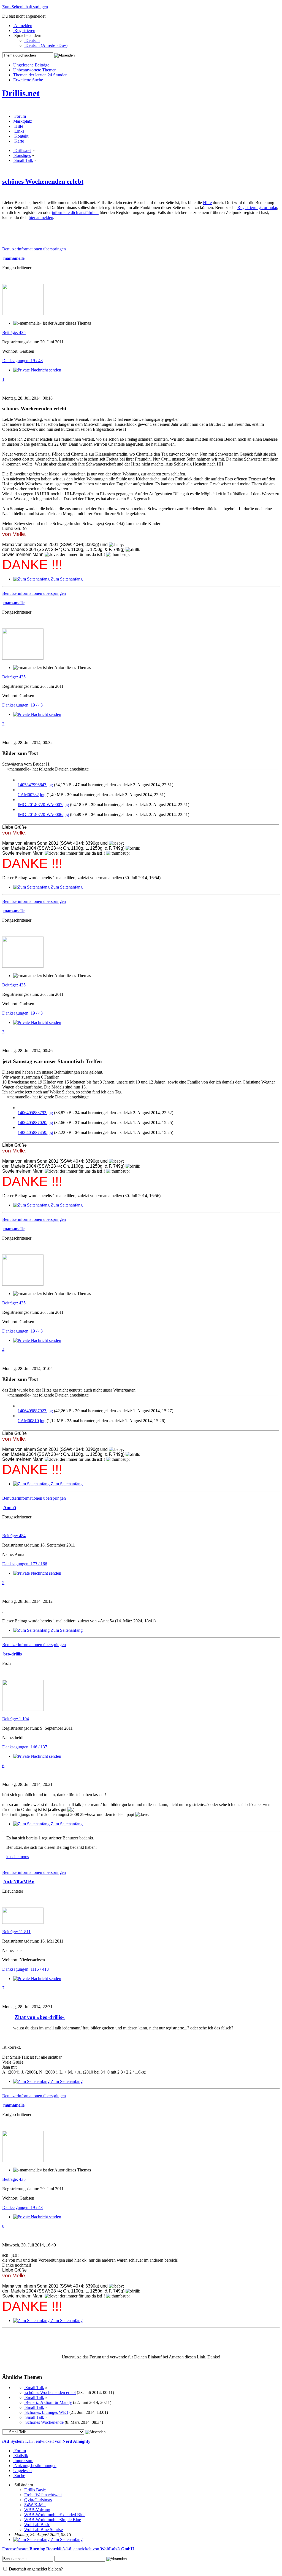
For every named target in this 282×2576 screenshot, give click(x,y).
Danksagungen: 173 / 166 (25, 1564)
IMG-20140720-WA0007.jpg (43, 805)
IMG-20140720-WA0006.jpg (43, 814)
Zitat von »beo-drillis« (40, 2017)
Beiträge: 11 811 (16, 1932)
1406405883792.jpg (35, 1113)
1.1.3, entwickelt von (46, 2441)
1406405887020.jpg (35, 1123)
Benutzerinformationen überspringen (34, 249)
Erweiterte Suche (28, 80)
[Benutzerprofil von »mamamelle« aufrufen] (23, 314)
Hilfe (207, 203)
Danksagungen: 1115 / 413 (25, 1969)
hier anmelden (41, 217)
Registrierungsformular (257, 208)
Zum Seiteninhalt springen (25, 7)
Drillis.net (21, 93)
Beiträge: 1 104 (16, 1719)
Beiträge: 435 (14, 332)
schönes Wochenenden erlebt (43, 181)
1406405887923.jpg (35, 1411)
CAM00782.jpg (32, 795)
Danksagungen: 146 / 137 (25, 1747)
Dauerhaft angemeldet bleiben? (35, 2569)
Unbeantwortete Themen (35, 70)
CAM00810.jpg (32, 1421)
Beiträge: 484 (14, 1536)
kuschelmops (18, 1857)
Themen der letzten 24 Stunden (40, 75)
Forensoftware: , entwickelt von (68, 2549)
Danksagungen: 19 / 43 (22, 361)
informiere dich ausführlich (75, 212)
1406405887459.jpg (35, 1132)
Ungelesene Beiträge (31, 65)
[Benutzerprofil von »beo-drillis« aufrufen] (23, 1709)
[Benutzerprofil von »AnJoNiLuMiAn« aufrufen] (23, 1922)
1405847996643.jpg (35, 785)
